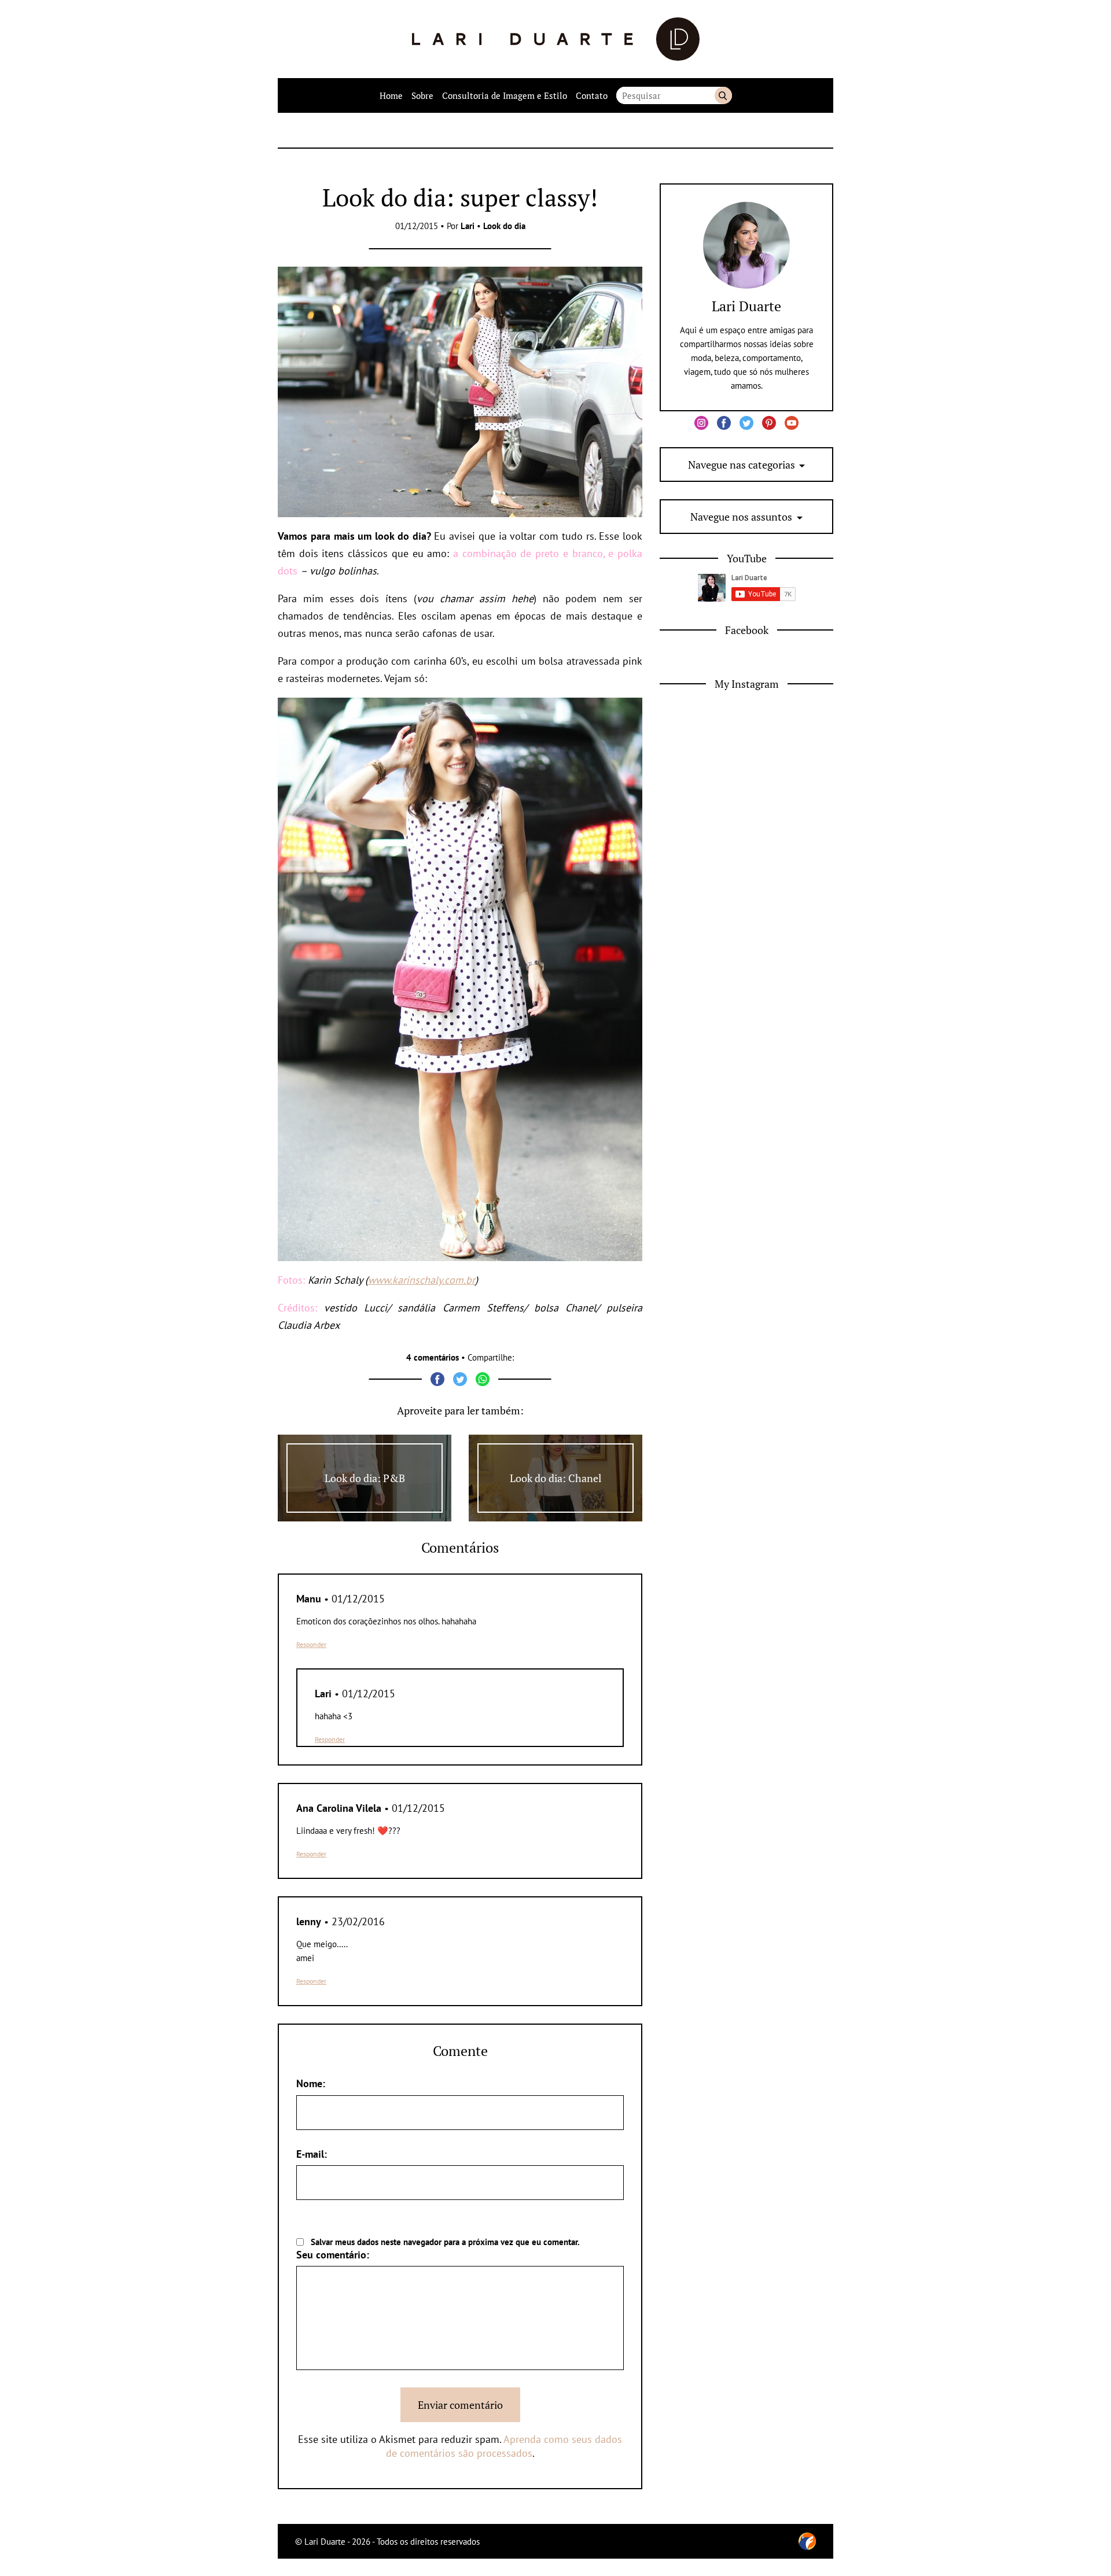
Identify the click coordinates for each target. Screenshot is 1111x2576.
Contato (592, 95)
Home (391, 95)
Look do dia (504, 226)
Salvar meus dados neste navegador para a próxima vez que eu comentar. (445, 2242)
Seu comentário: (333, 2255)
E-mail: (312, 2154)
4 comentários (433, 1357)
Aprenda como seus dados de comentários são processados (504, 2446)
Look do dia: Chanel (555, 1478)
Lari (468, 226)
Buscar (723, 95)
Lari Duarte (746, 306)
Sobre (422, 95)
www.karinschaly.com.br (422, 1280)
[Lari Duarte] (556, 39)
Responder (311, 1644)
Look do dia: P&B (365, 1478)
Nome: (311, 2083)
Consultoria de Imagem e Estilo (505, 95)
